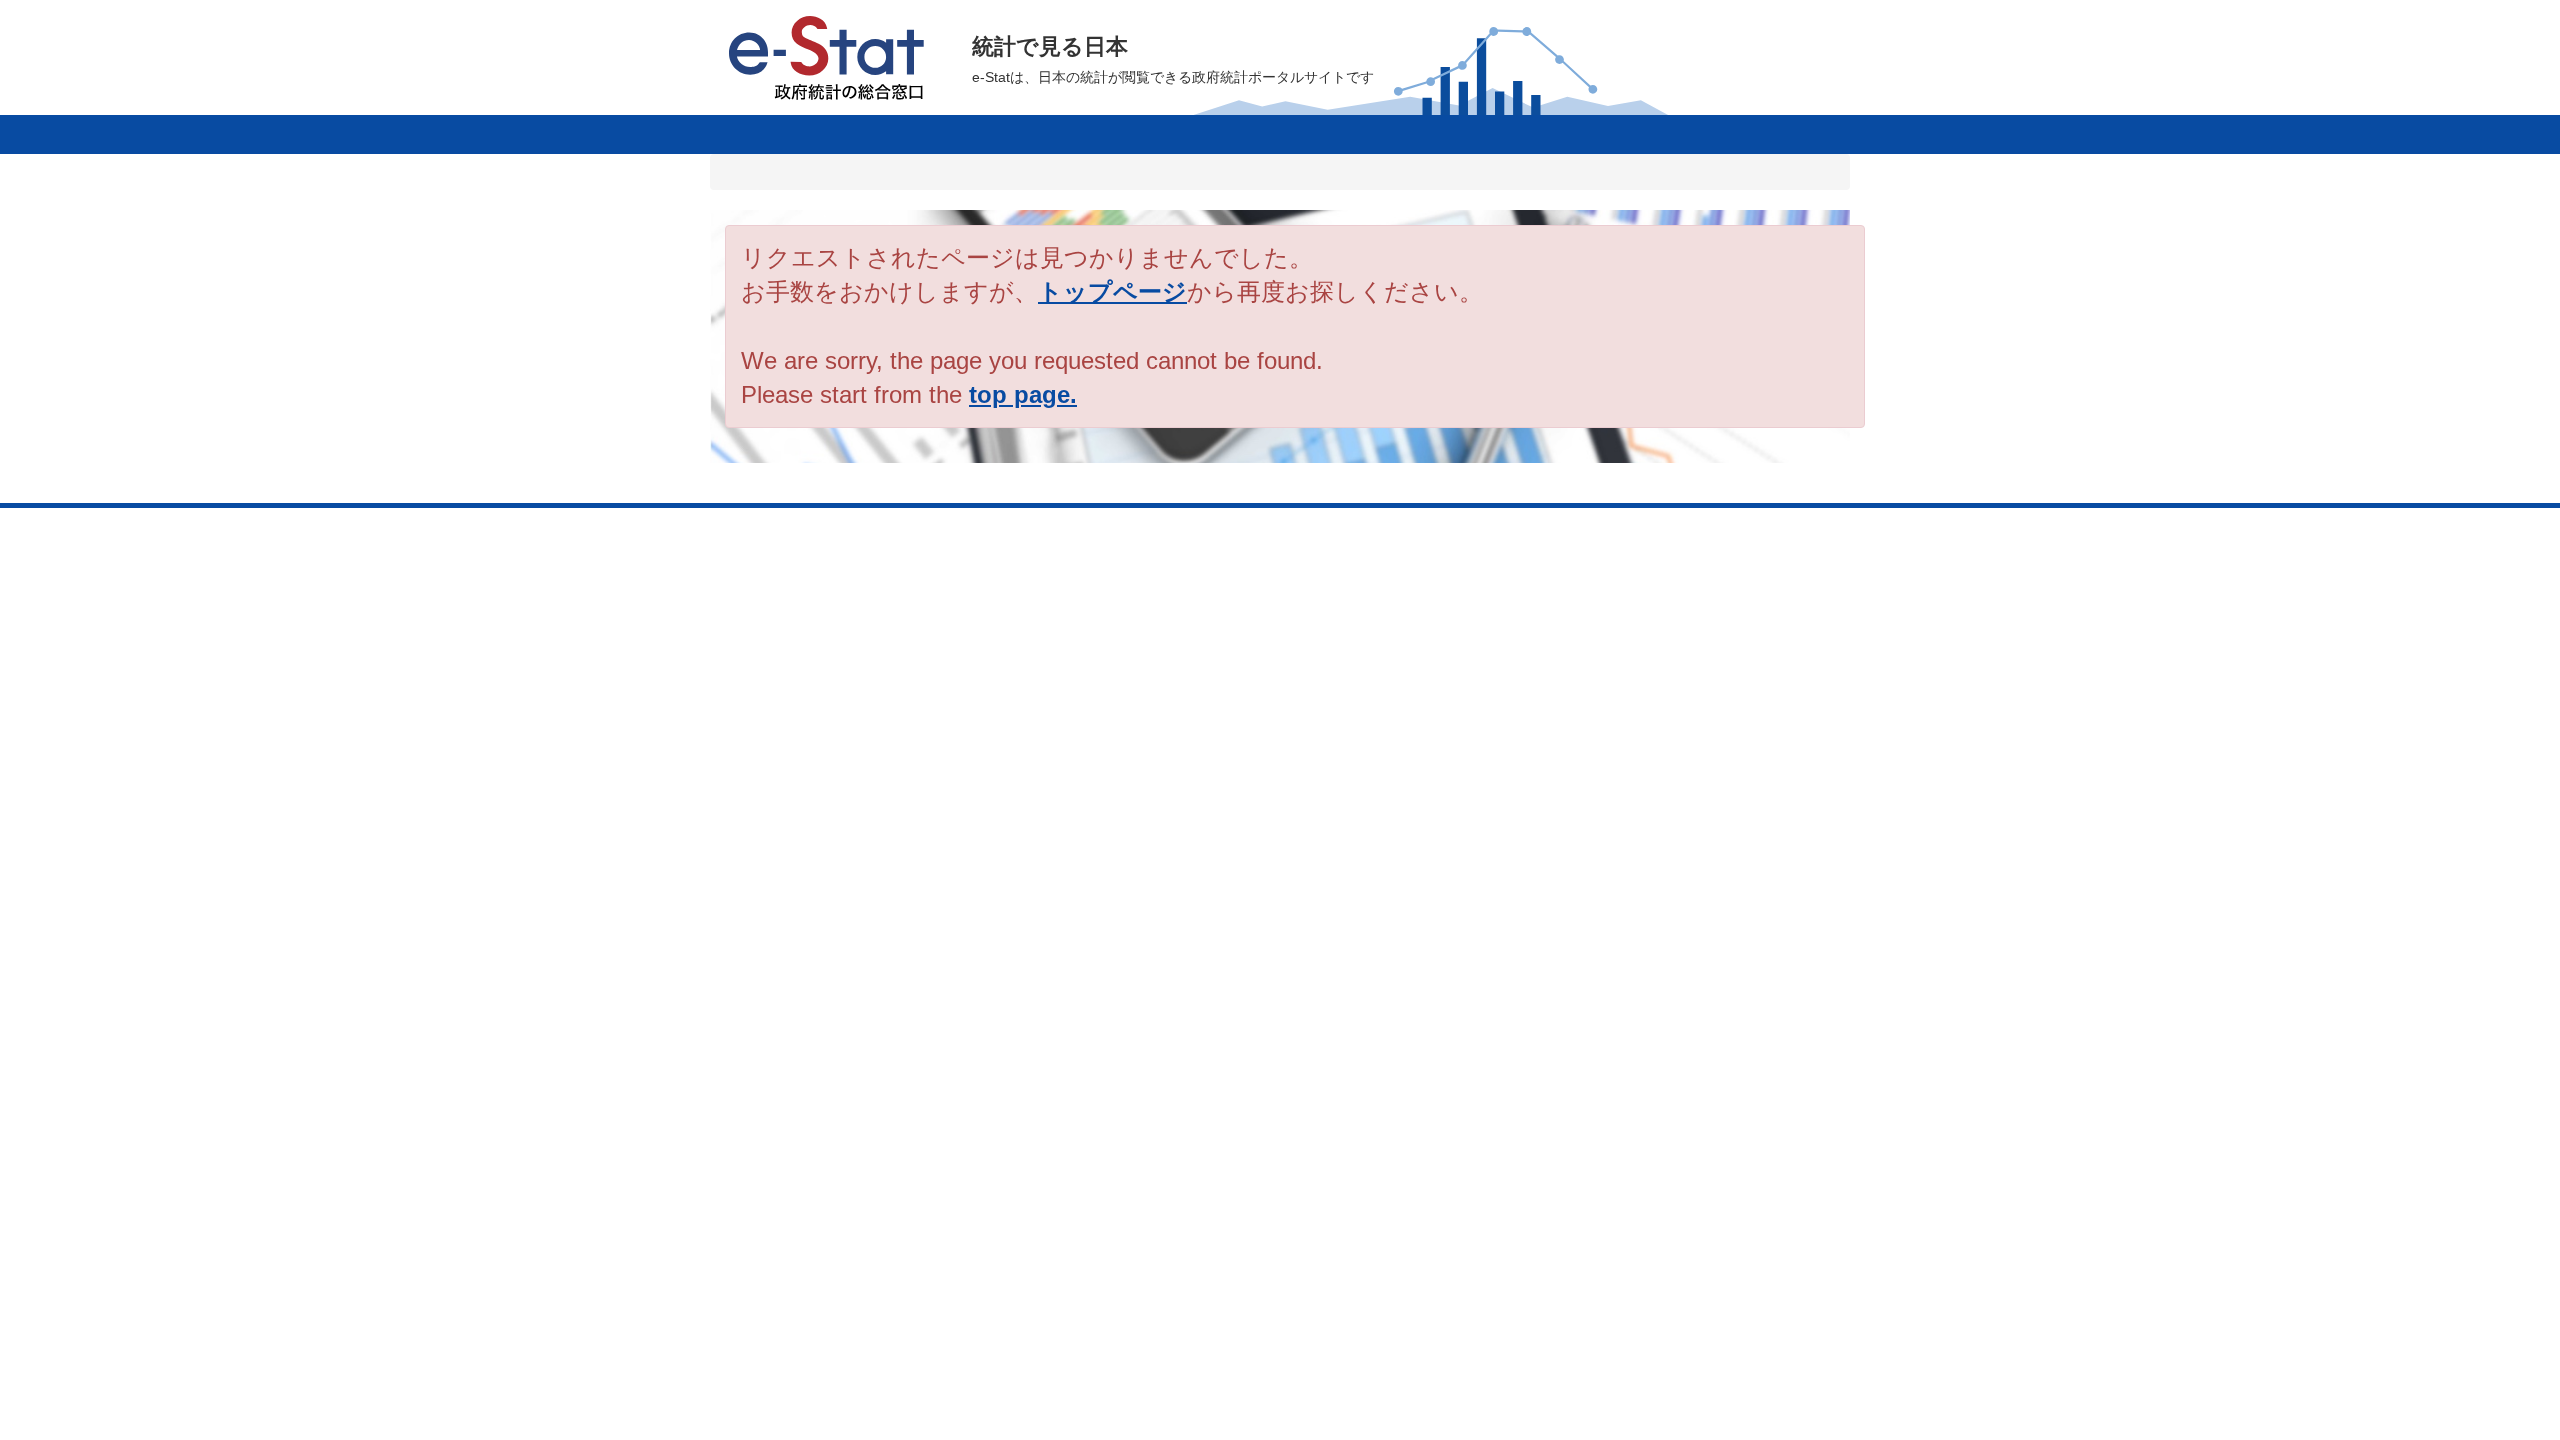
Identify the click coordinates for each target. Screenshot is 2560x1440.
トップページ (1112, 291)
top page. (1023, 394)
